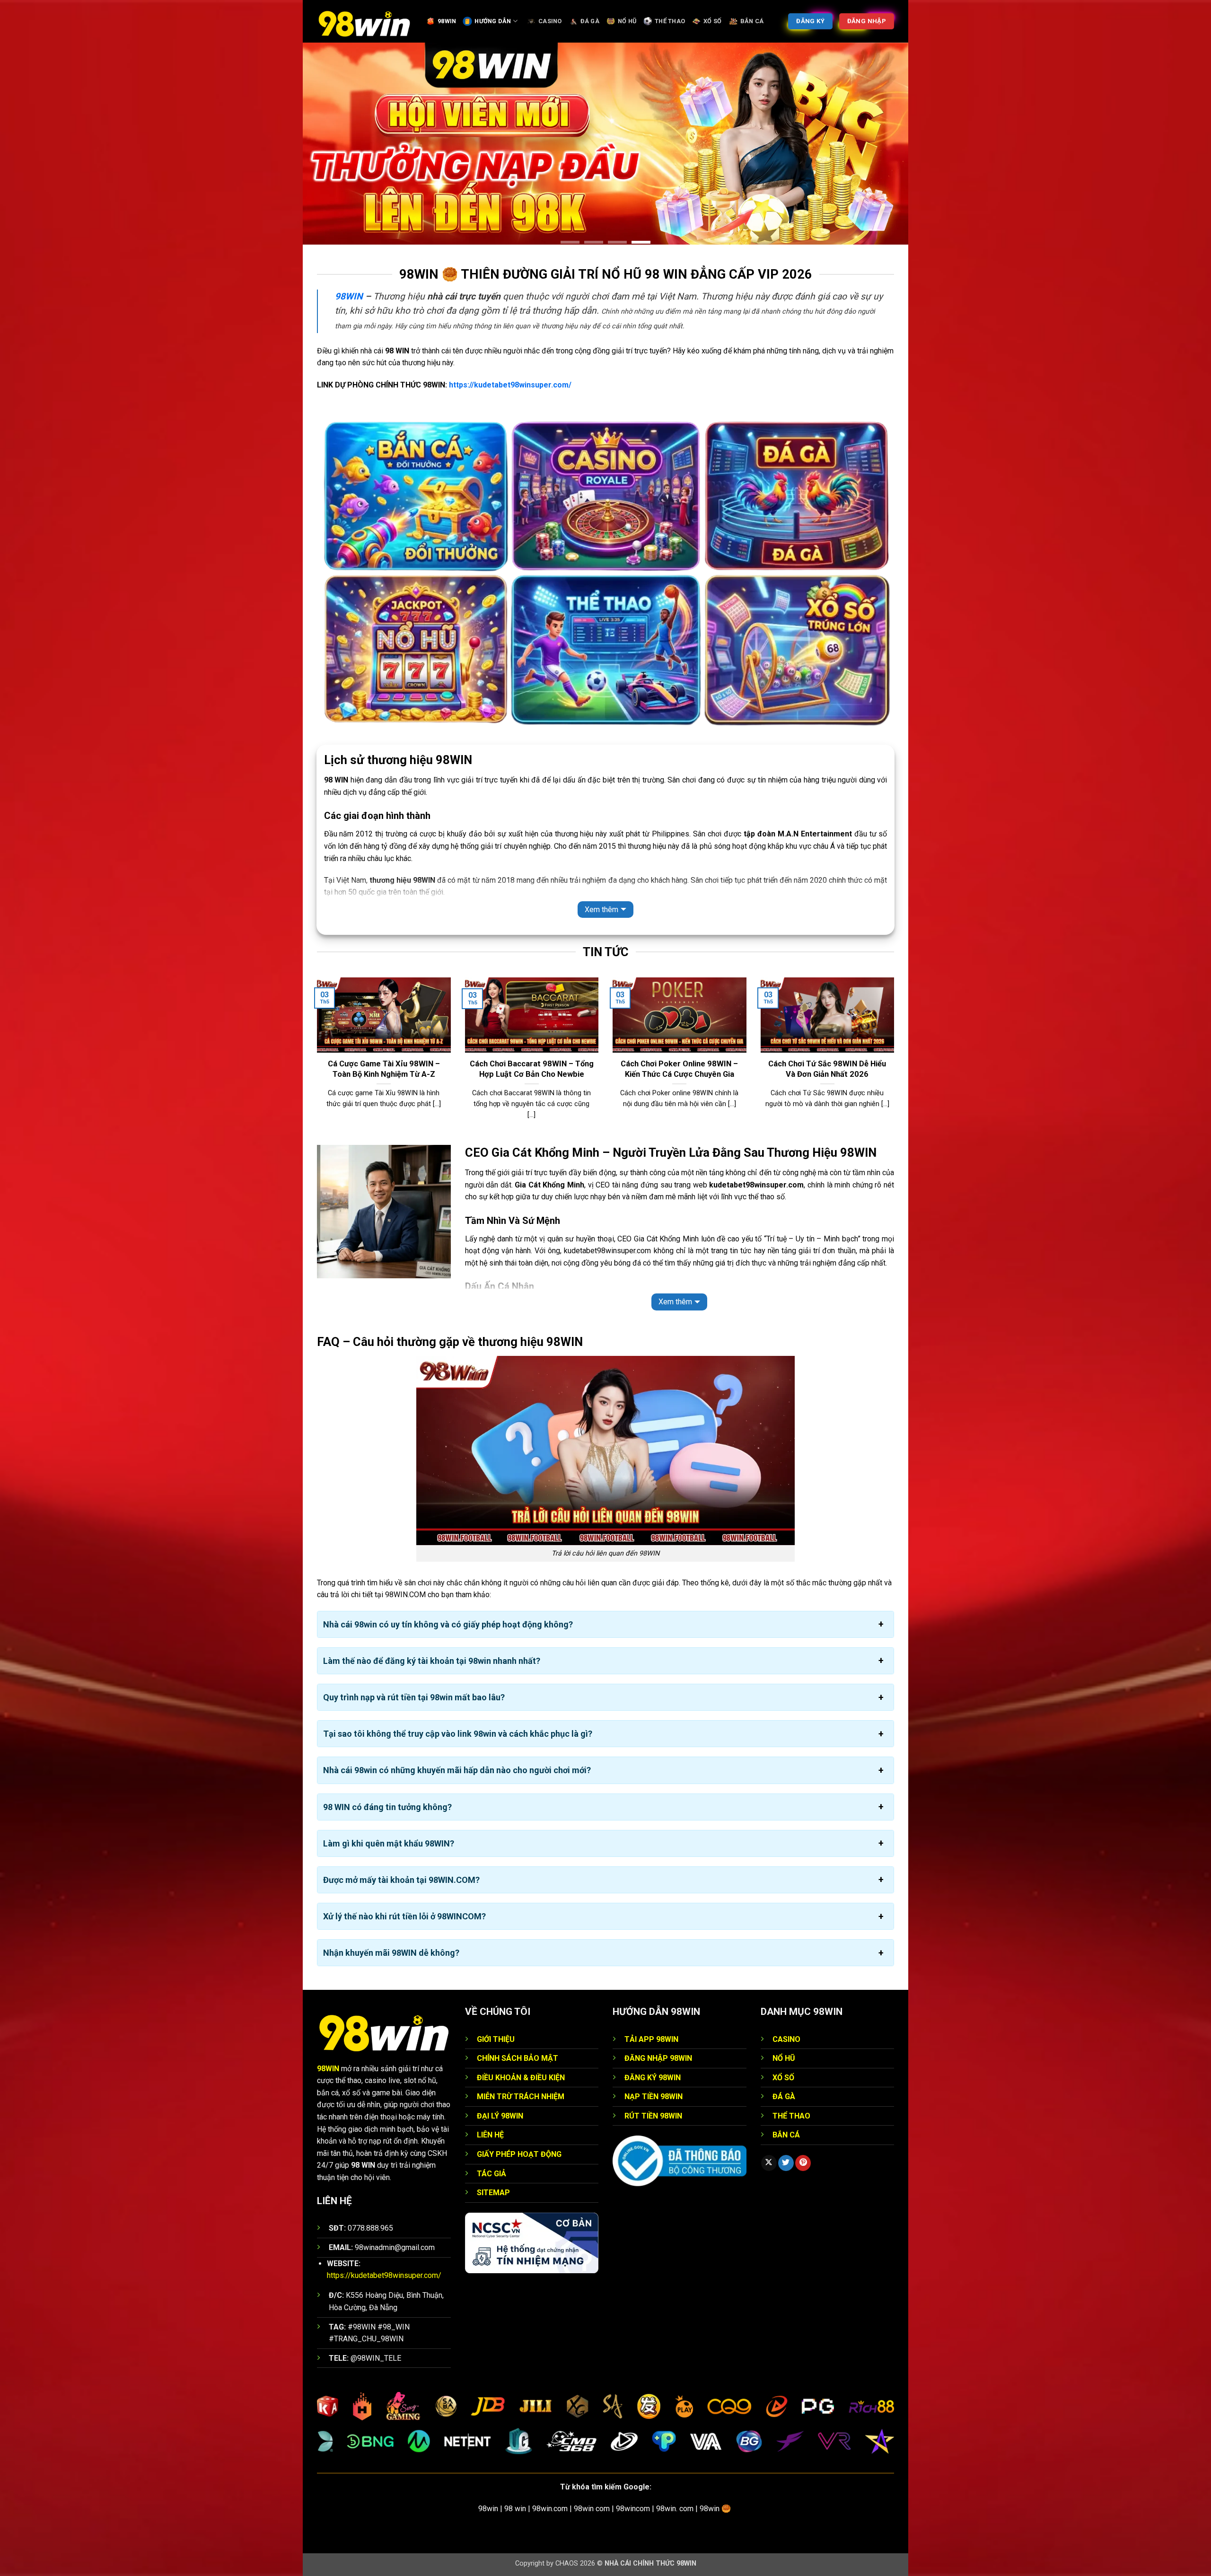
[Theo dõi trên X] (769, 2163)
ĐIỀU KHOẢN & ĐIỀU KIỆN (521, 2078)
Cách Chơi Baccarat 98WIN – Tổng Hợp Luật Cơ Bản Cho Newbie (532, 1069)
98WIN (447, 21)
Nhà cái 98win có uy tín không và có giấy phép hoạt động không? (448, 1624)
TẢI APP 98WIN (651, 2039)
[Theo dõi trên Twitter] (786, 2163)
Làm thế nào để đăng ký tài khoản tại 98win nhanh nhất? (432, 1661)
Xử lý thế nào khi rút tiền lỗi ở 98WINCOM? (404, 1916)
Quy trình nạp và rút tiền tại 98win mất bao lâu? (414, 1697)
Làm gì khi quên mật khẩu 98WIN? (389, 1843)
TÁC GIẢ (491, 2174)
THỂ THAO (670, 21)
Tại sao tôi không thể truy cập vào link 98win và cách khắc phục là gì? (458, 1734)
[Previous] (315, 1060)
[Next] (896, 1060)
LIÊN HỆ (490, 2135)
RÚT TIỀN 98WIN (653, 2116)
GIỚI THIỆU (496, 2039)
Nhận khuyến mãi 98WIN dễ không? (391, 1953)
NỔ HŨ (627, 21)
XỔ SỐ (712, 21)
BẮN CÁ (752, 21)
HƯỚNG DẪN (493, 21)
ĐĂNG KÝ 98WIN (653, 2078)
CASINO (550, 21)
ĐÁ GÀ (590, 21)
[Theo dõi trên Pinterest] (803, 2163)
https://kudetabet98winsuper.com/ (510, 385)
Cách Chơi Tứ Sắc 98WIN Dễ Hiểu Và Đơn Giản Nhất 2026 (827, 1069)
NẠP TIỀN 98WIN (654, 2097)
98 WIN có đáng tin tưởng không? (387, 1807)
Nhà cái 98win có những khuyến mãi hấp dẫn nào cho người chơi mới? (457, 1770)
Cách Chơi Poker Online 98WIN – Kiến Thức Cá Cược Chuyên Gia (679, 1069)
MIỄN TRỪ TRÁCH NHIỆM (521, 2097)
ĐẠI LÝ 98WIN (500, 2116)
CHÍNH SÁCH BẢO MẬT (518, 2058)
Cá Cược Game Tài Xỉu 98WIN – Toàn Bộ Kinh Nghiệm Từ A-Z (384, 1069)
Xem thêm (601, 910)
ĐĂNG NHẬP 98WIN (658, 2058)
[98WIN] (364, 21)
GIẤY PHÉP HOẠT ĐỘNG (519, 2154)
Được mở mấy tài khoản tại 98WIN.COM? (401, 1880)
